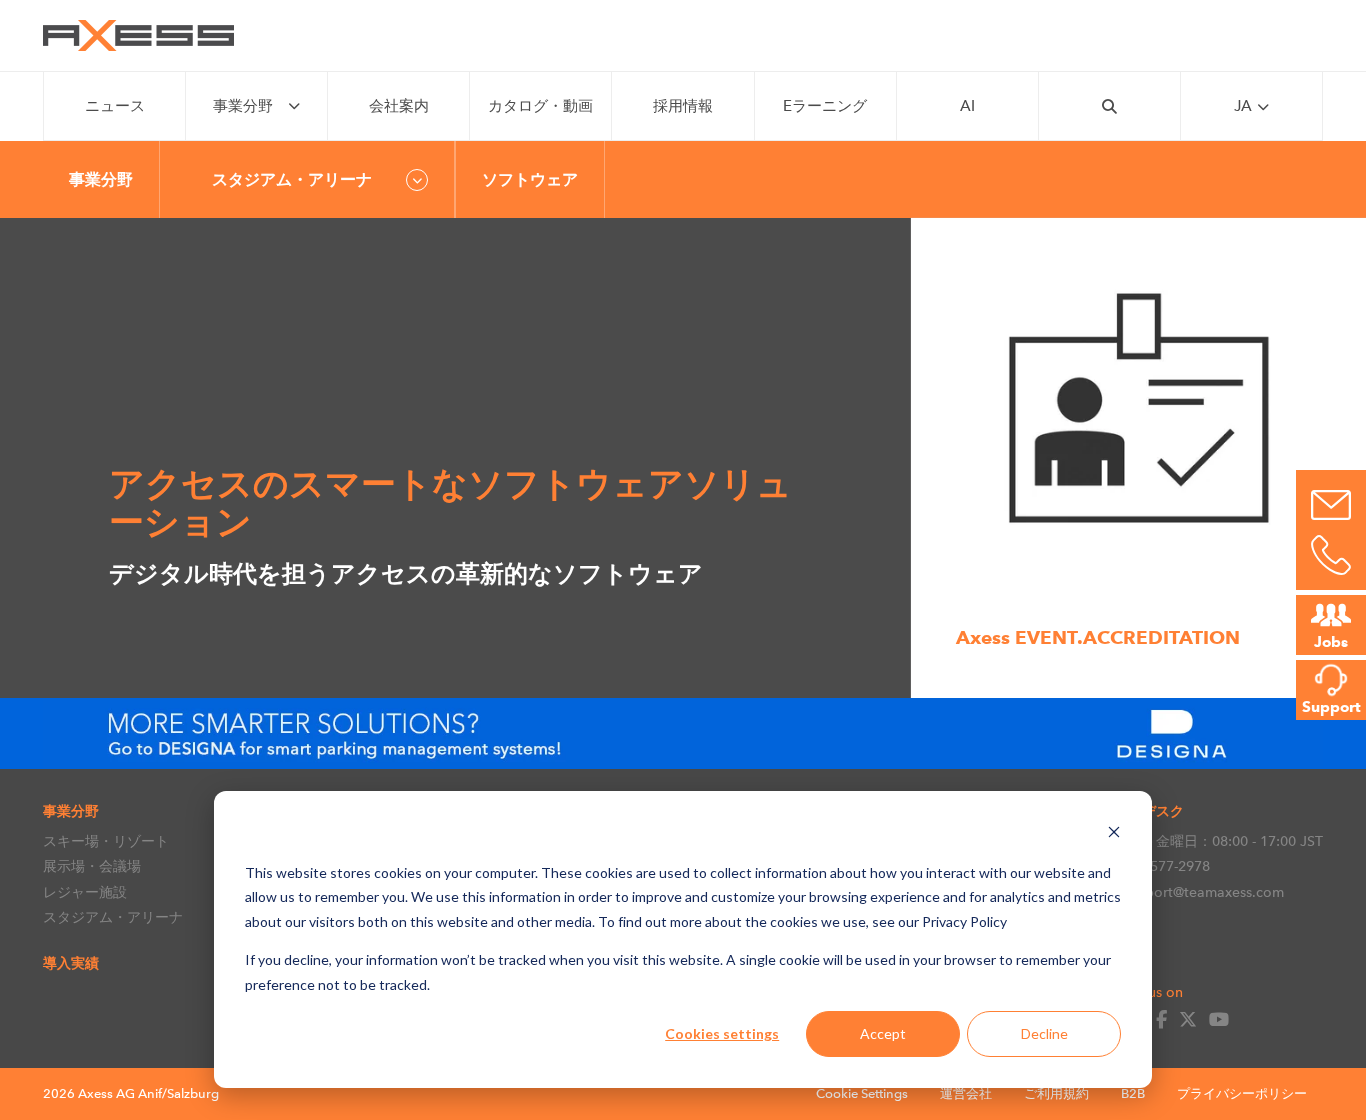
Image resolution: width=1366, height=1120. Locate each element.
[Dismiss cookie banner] (1114, 834)
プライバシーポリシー (1242, 1093)
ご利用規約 (1056, 1093)
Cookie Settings (862, 1093)
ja (1243, 106)
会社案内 (399, 106)
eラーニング (825, 106)
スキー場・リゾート (106, 841)
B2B (1133, 1093)
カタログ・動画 (540, 106)
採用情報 (683, 106)
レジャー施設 (85, 892)
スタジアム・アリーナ (113, 917)
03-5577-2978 (1166, 866)
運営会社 (966, 1093)
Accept (883, 1033)
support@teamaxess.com (1203, 892)
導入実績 (71, 963)
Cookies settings (722, 1033)
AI (967, 106)
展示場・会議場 (92, 866)
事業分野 (243, 106)
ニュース (115, 106)
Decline (1044, 1033)
